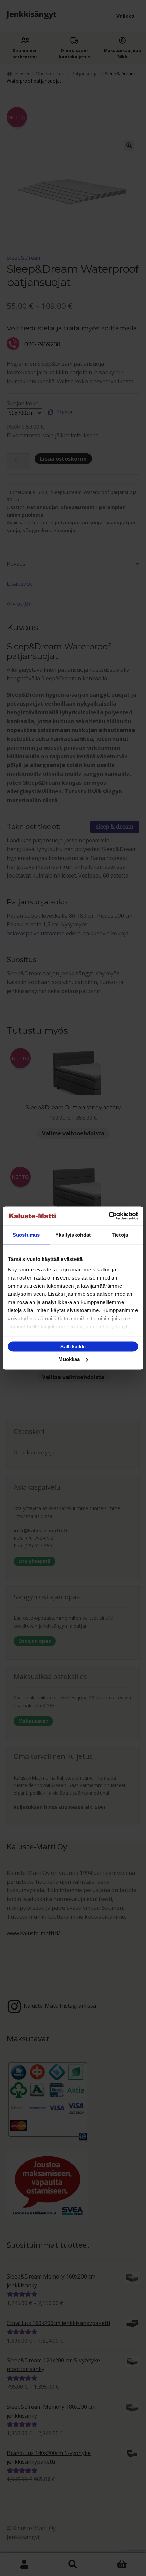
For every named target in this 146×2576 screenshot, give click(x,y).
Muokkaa (69, 1359)
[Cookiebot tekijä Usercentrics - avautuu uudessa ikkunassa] (108, 1216)
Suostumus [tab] (26, 1235)
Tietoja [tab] (120, 1235)
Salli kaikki (73, 1346)
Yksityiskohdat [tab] (73, 1235)
